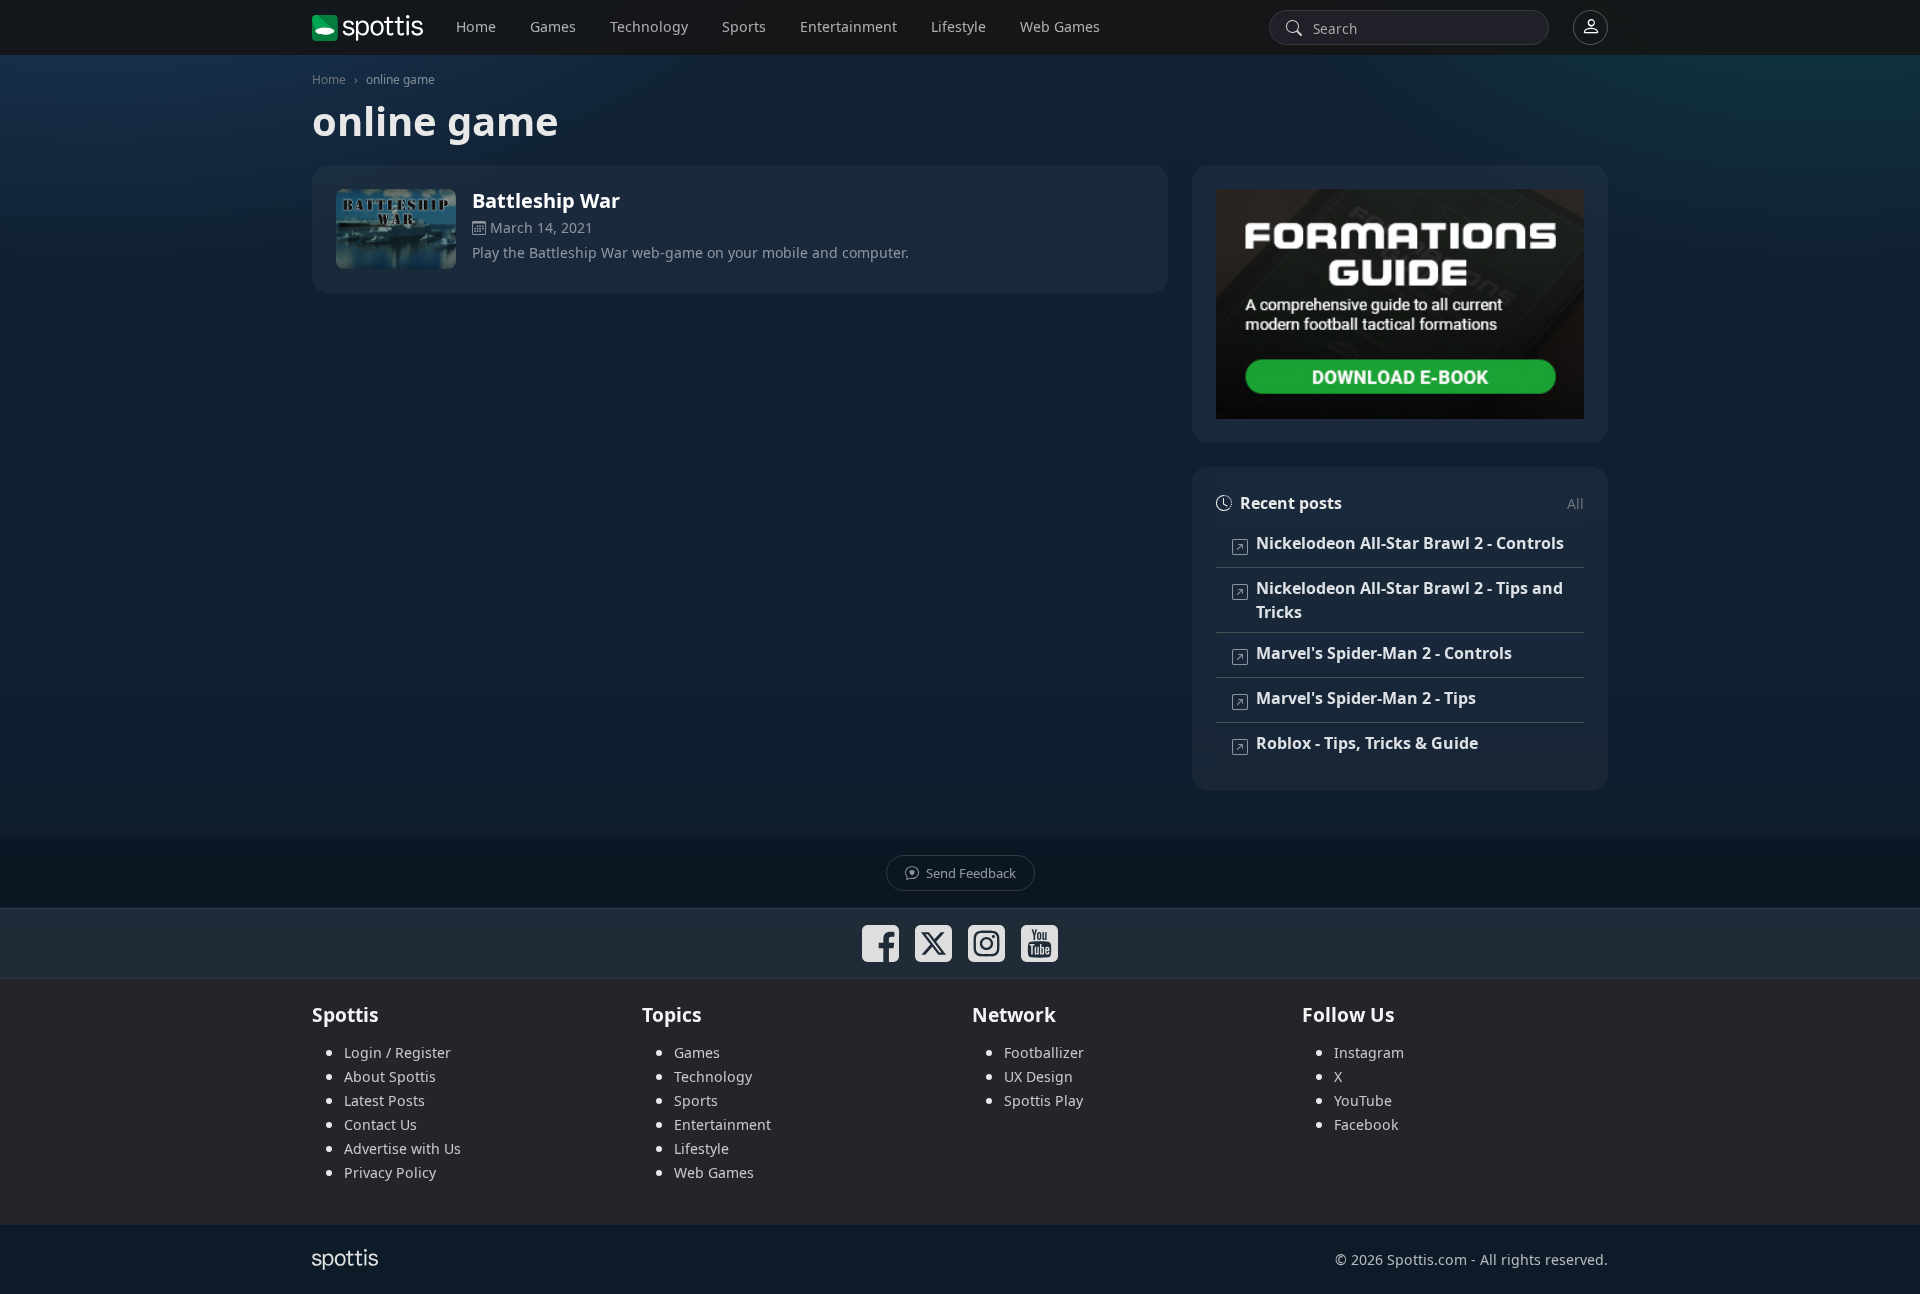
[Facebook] (880, 943)
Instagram (1369, 1052)
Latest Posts (384, 1100)
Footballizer (1044, 1052)
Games (553, 26)
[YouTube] (1039, 943)
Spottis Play (1043, 1100)
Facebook (1366, 1124)
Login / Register (397, 1052)
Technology (649, 26)
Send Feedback (969, 873)
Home (476, 26)
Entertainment (848, 26)
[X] (933, 943)
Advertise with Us (402, 1148)
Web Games (1060, 26)
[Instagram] (986, 943)
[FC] (1400, 304)
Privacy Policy (390, 1172)
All (1575, 503)
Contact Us (380, 1124)
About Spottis (390, 1076)
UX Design (1038, 1076)
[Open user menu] (1590, 27)
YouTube (1363, 1100)
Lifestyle (958, 26)
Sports (744, 26)
